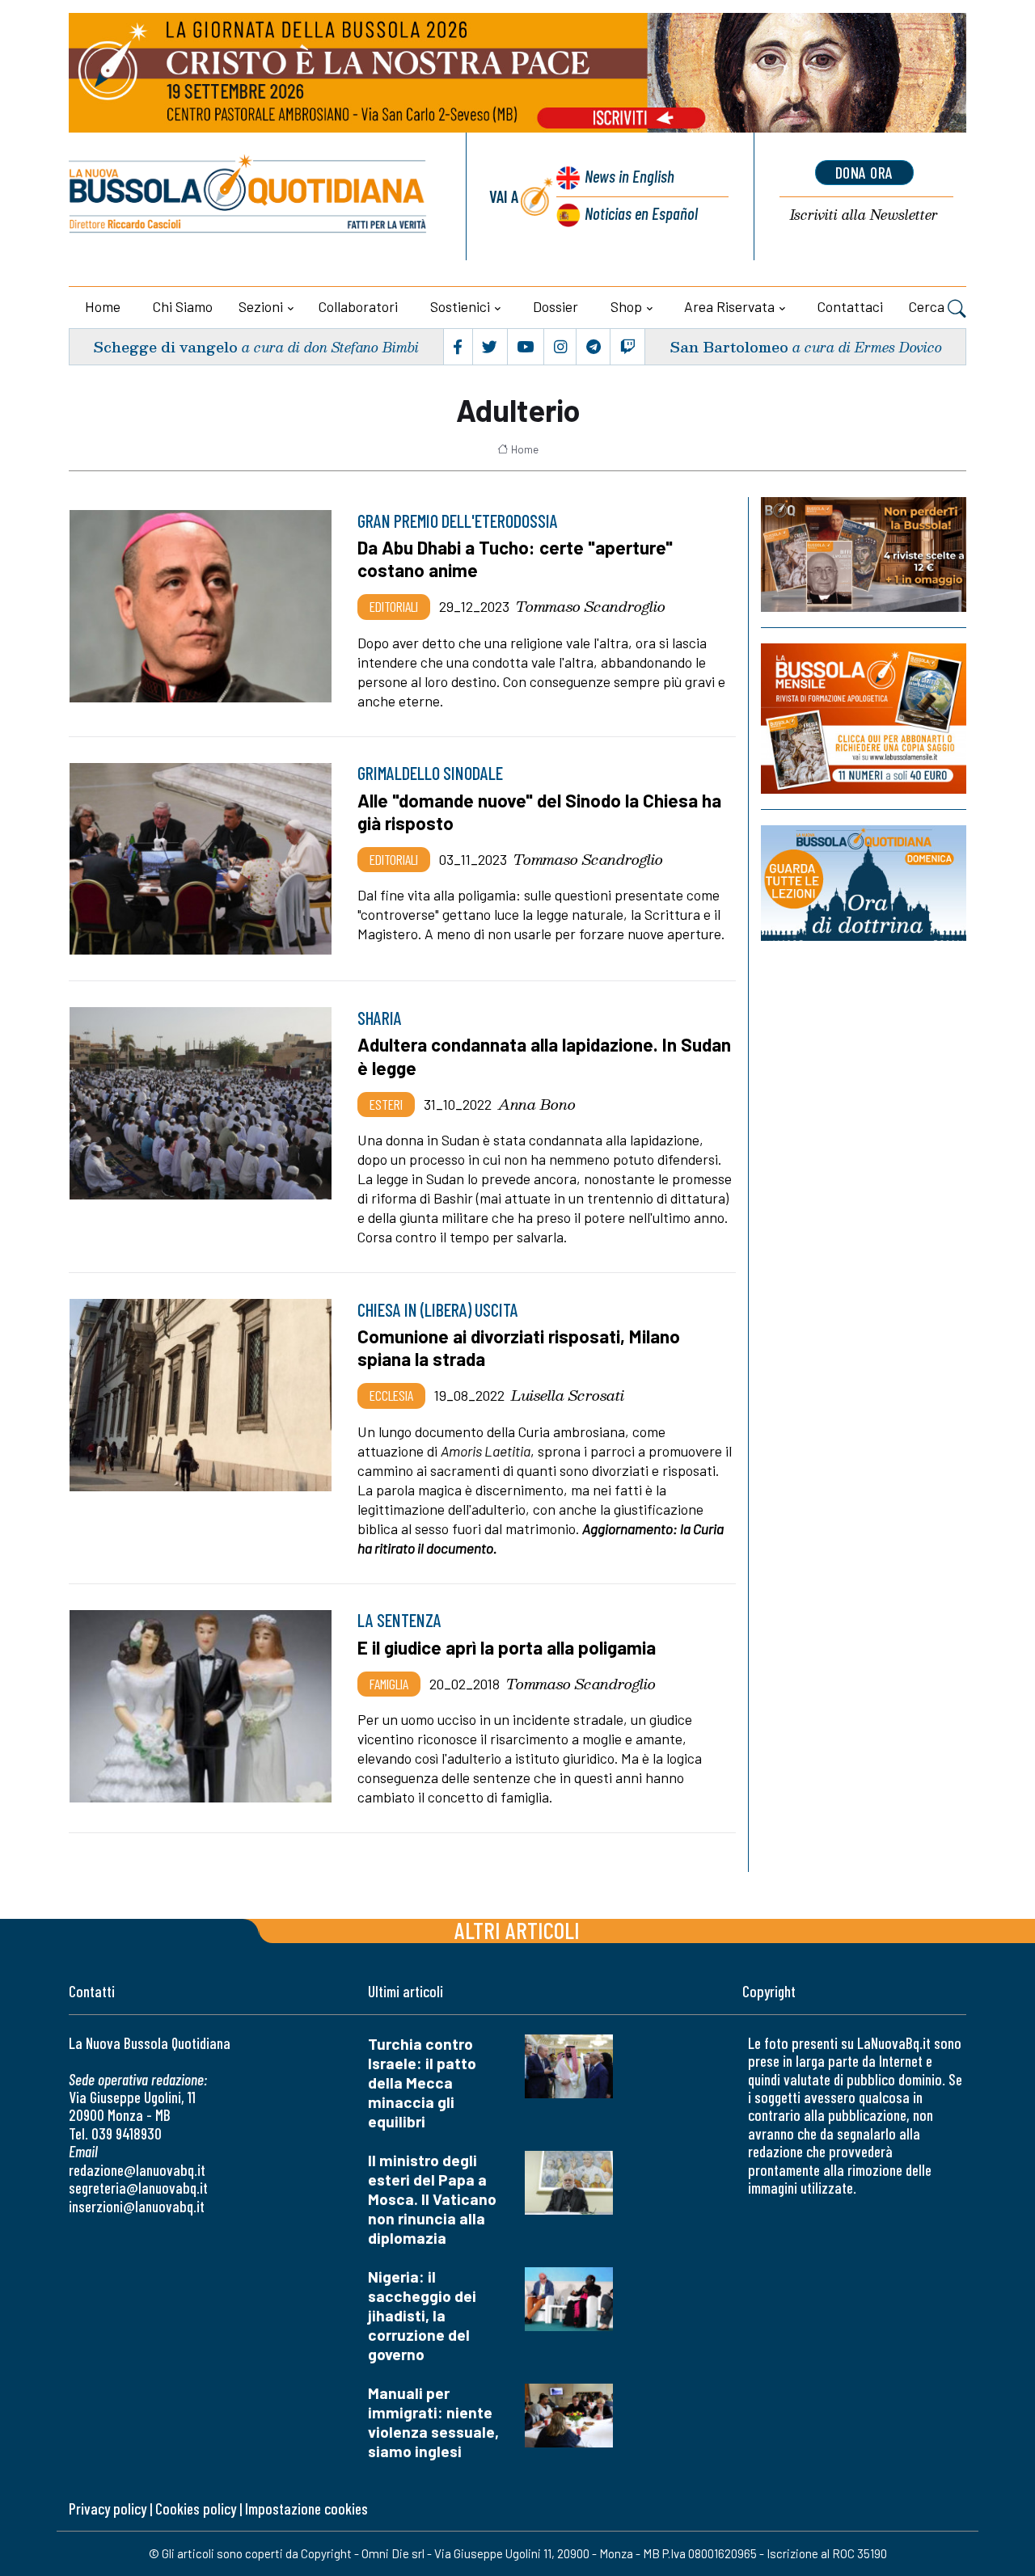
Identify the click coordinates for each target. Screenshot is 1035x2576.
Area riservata (729, 306)
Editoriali (394, 606)
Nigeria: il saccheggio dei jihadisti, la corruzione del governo (422, 2315)
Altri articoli (517, 1930)
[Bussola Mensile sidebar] (864, 718)
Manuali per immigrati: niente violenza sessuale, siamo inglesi (433, 2422)
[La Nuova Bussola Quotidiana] (249, 196)
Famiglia (389, 1684)
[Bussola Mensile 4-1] (864, 554)
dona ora (864, 172)
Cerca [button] (928, 306)
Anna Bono (537, 1104)
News (629, 176)
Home (103, 306)
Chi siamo (183, 306)
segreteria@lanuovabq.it (138, 2188)
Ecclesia (391, 1395)
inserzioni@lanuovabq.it (137, 2206)
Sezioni (261, 306)
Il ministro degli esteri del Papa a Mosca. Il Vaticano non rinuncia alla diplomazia (432, 2199)
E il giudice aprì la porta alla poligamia (507, 1647)
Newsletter (864, 215)
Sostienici (460, 306)
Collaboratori (358, 306)
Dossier (556, 306)
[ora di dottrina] (864, 883)
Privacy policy (108, 2509)
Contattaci (850, 306)
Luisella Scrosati (568, 1395)
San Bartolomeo (729, 346)
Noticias (641, 213)
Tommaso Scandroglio (591, 606)
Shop (626, 306)
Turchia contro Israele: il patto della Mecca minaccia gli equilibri (422, 2083)
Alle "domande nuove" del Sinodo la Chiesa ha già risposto (539, 812)
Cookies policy (196, 2509)
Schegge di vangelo (165, 346)
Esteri (386, 1104)
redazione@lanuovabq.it (137, 2170)
